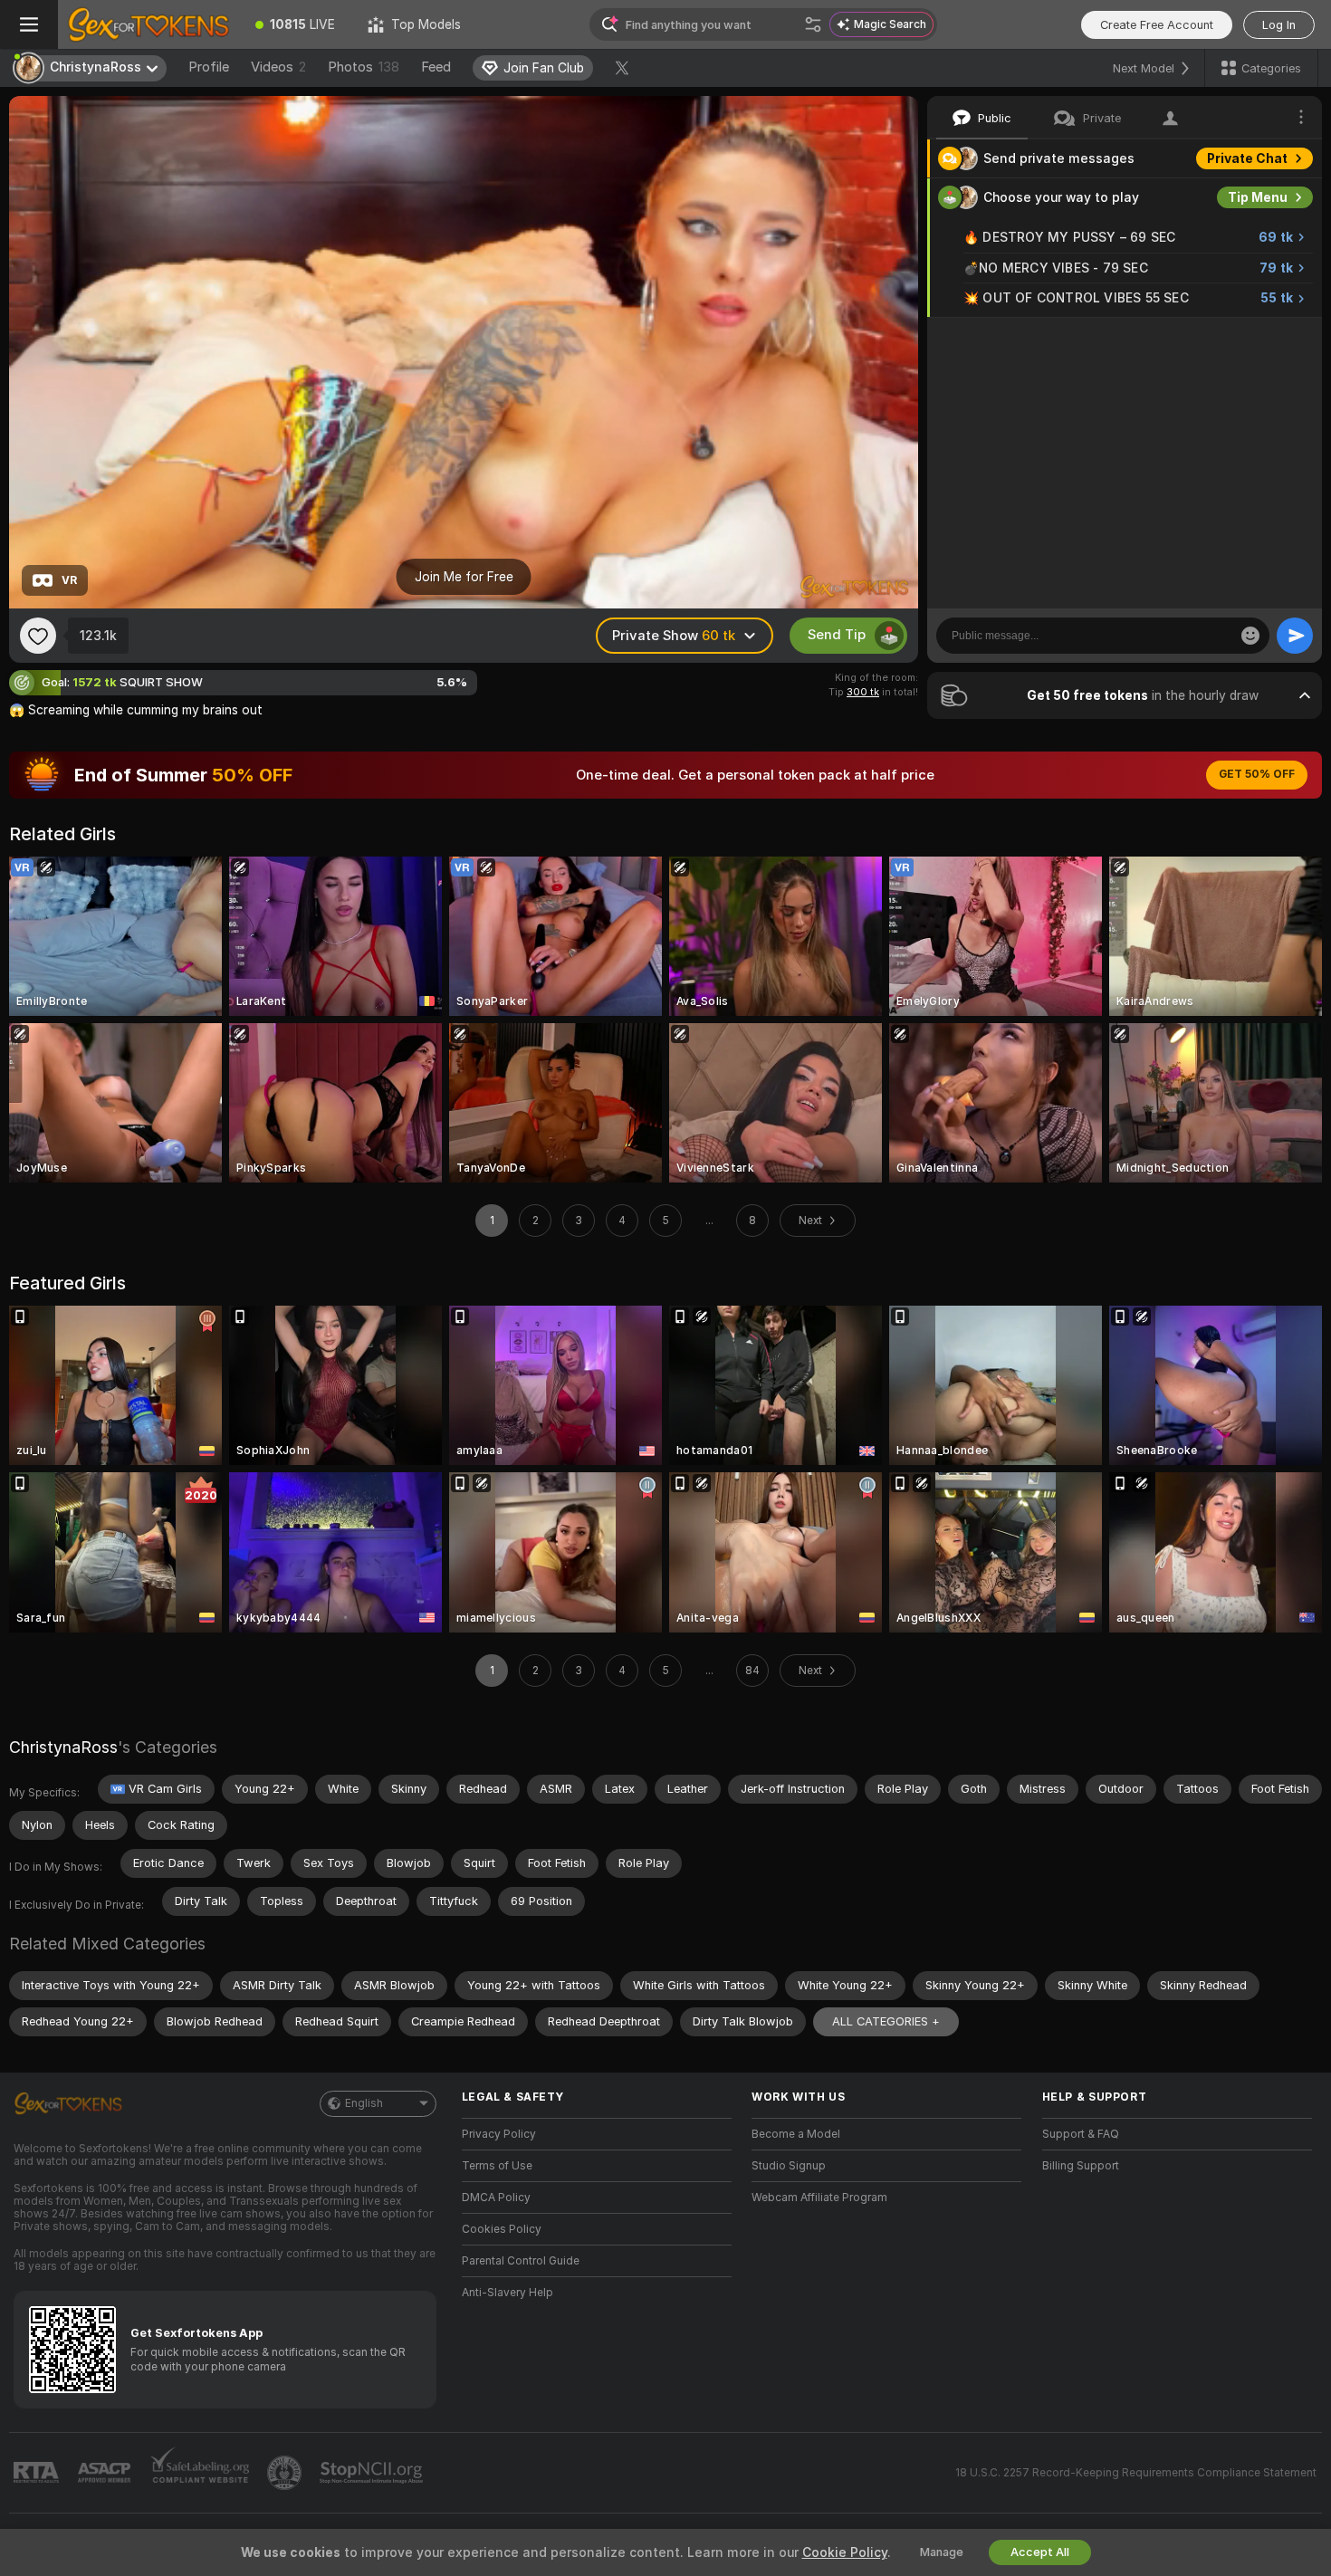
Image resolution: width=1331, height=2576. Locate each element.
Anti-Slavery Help (508, 2293)
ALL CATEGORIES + (886, 2021)
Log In (1279, 25)
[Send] (1295, 636)
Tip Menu (1258, 197)
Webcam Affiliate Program (819, 2198)
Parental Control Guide (521, 2261)
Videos (278, 67)
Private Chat (1247, 158)
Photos (364, 67)
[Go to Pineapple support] (286, 2473)
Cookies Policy (502, 2229)
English (364, 2103)
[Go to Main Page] (148, 24)
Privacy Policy (499, 2134)
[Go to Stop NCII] (373, 2473)
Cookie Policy (845, 2552)
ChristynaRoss (63, 1747)
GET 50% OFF (1257, 774)
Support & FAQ (1081, 2134)
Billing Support (1081, 2166)
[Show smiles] (1250, 636)
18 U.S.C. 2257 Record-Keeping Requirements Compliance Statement (1136, 2473)
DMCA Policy (496, 2198)
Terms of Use (497, 2166)
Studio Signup (789, 2166)
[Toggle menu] (29, 24)
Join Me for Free (464, 577)
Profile (209, 67)
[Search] (813, 24)
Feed (436, 67)
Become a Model (796, 2134)
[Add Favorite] (38, 636)
